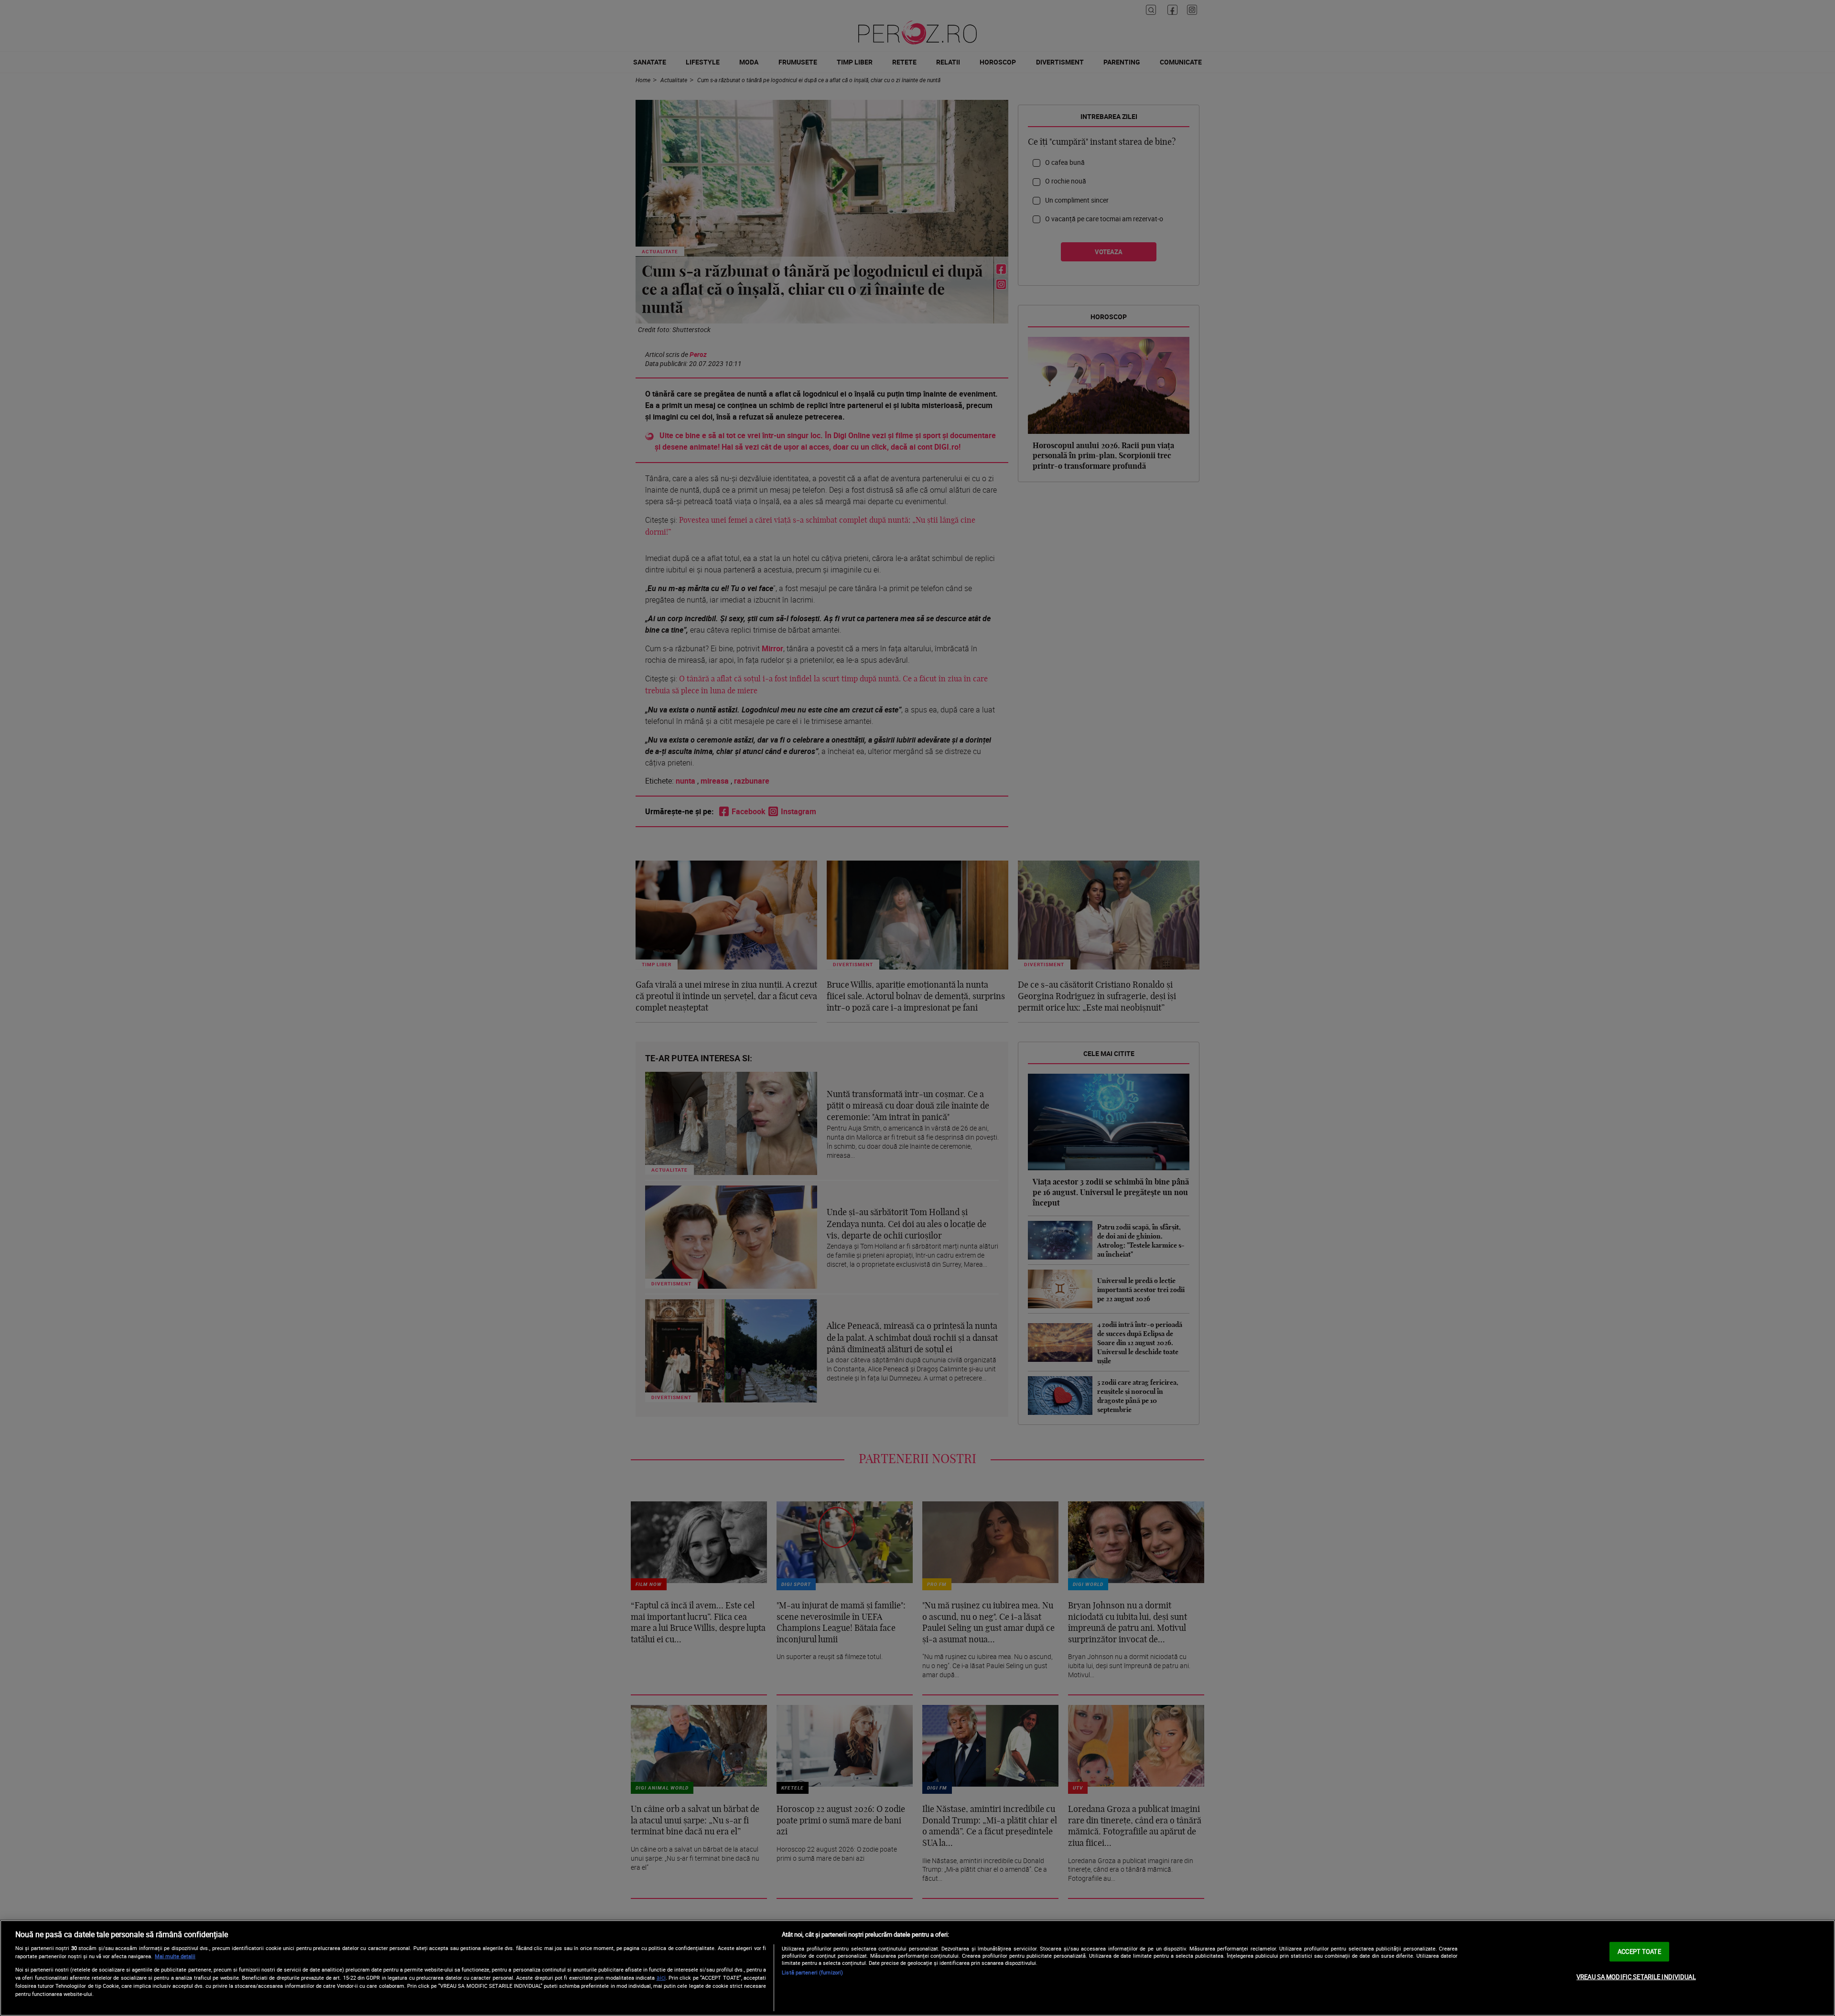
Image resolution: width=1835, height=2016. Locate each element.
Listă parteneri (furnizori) (812, 1972)
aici (661, 1978)
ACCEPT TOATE (1639, 1951)
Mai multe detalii (175, 1956)
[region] (917, 1968)
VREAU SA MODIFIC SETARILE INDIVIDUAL (1636, 1977)
